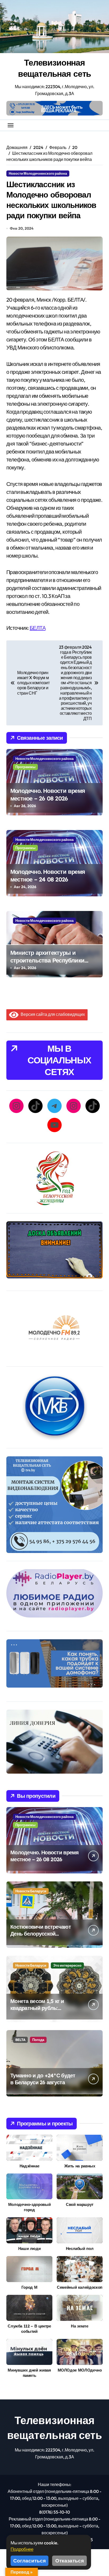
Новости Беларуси (31, 1891)
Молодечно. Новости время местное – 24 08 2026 (48, 876)
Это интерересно (67, 1965)
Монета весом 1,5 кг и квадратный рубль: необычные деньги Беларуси (37, 2011)
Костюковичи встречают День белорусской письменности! (41, 1934)
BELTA (20, 2040)
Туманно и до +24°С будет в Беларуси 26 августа (43, 2079)
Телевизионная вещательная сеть (55, 68)
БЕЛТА (38, 628)
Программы (25, 767)
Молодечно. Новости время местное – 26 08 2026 (48, 795)
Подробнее (22, 2549)
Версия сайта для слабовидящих (52, 1014)
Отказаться (70, 2561)
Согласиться (29, 2561)
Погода (38, 2040)
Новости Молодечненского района (38, 173)
